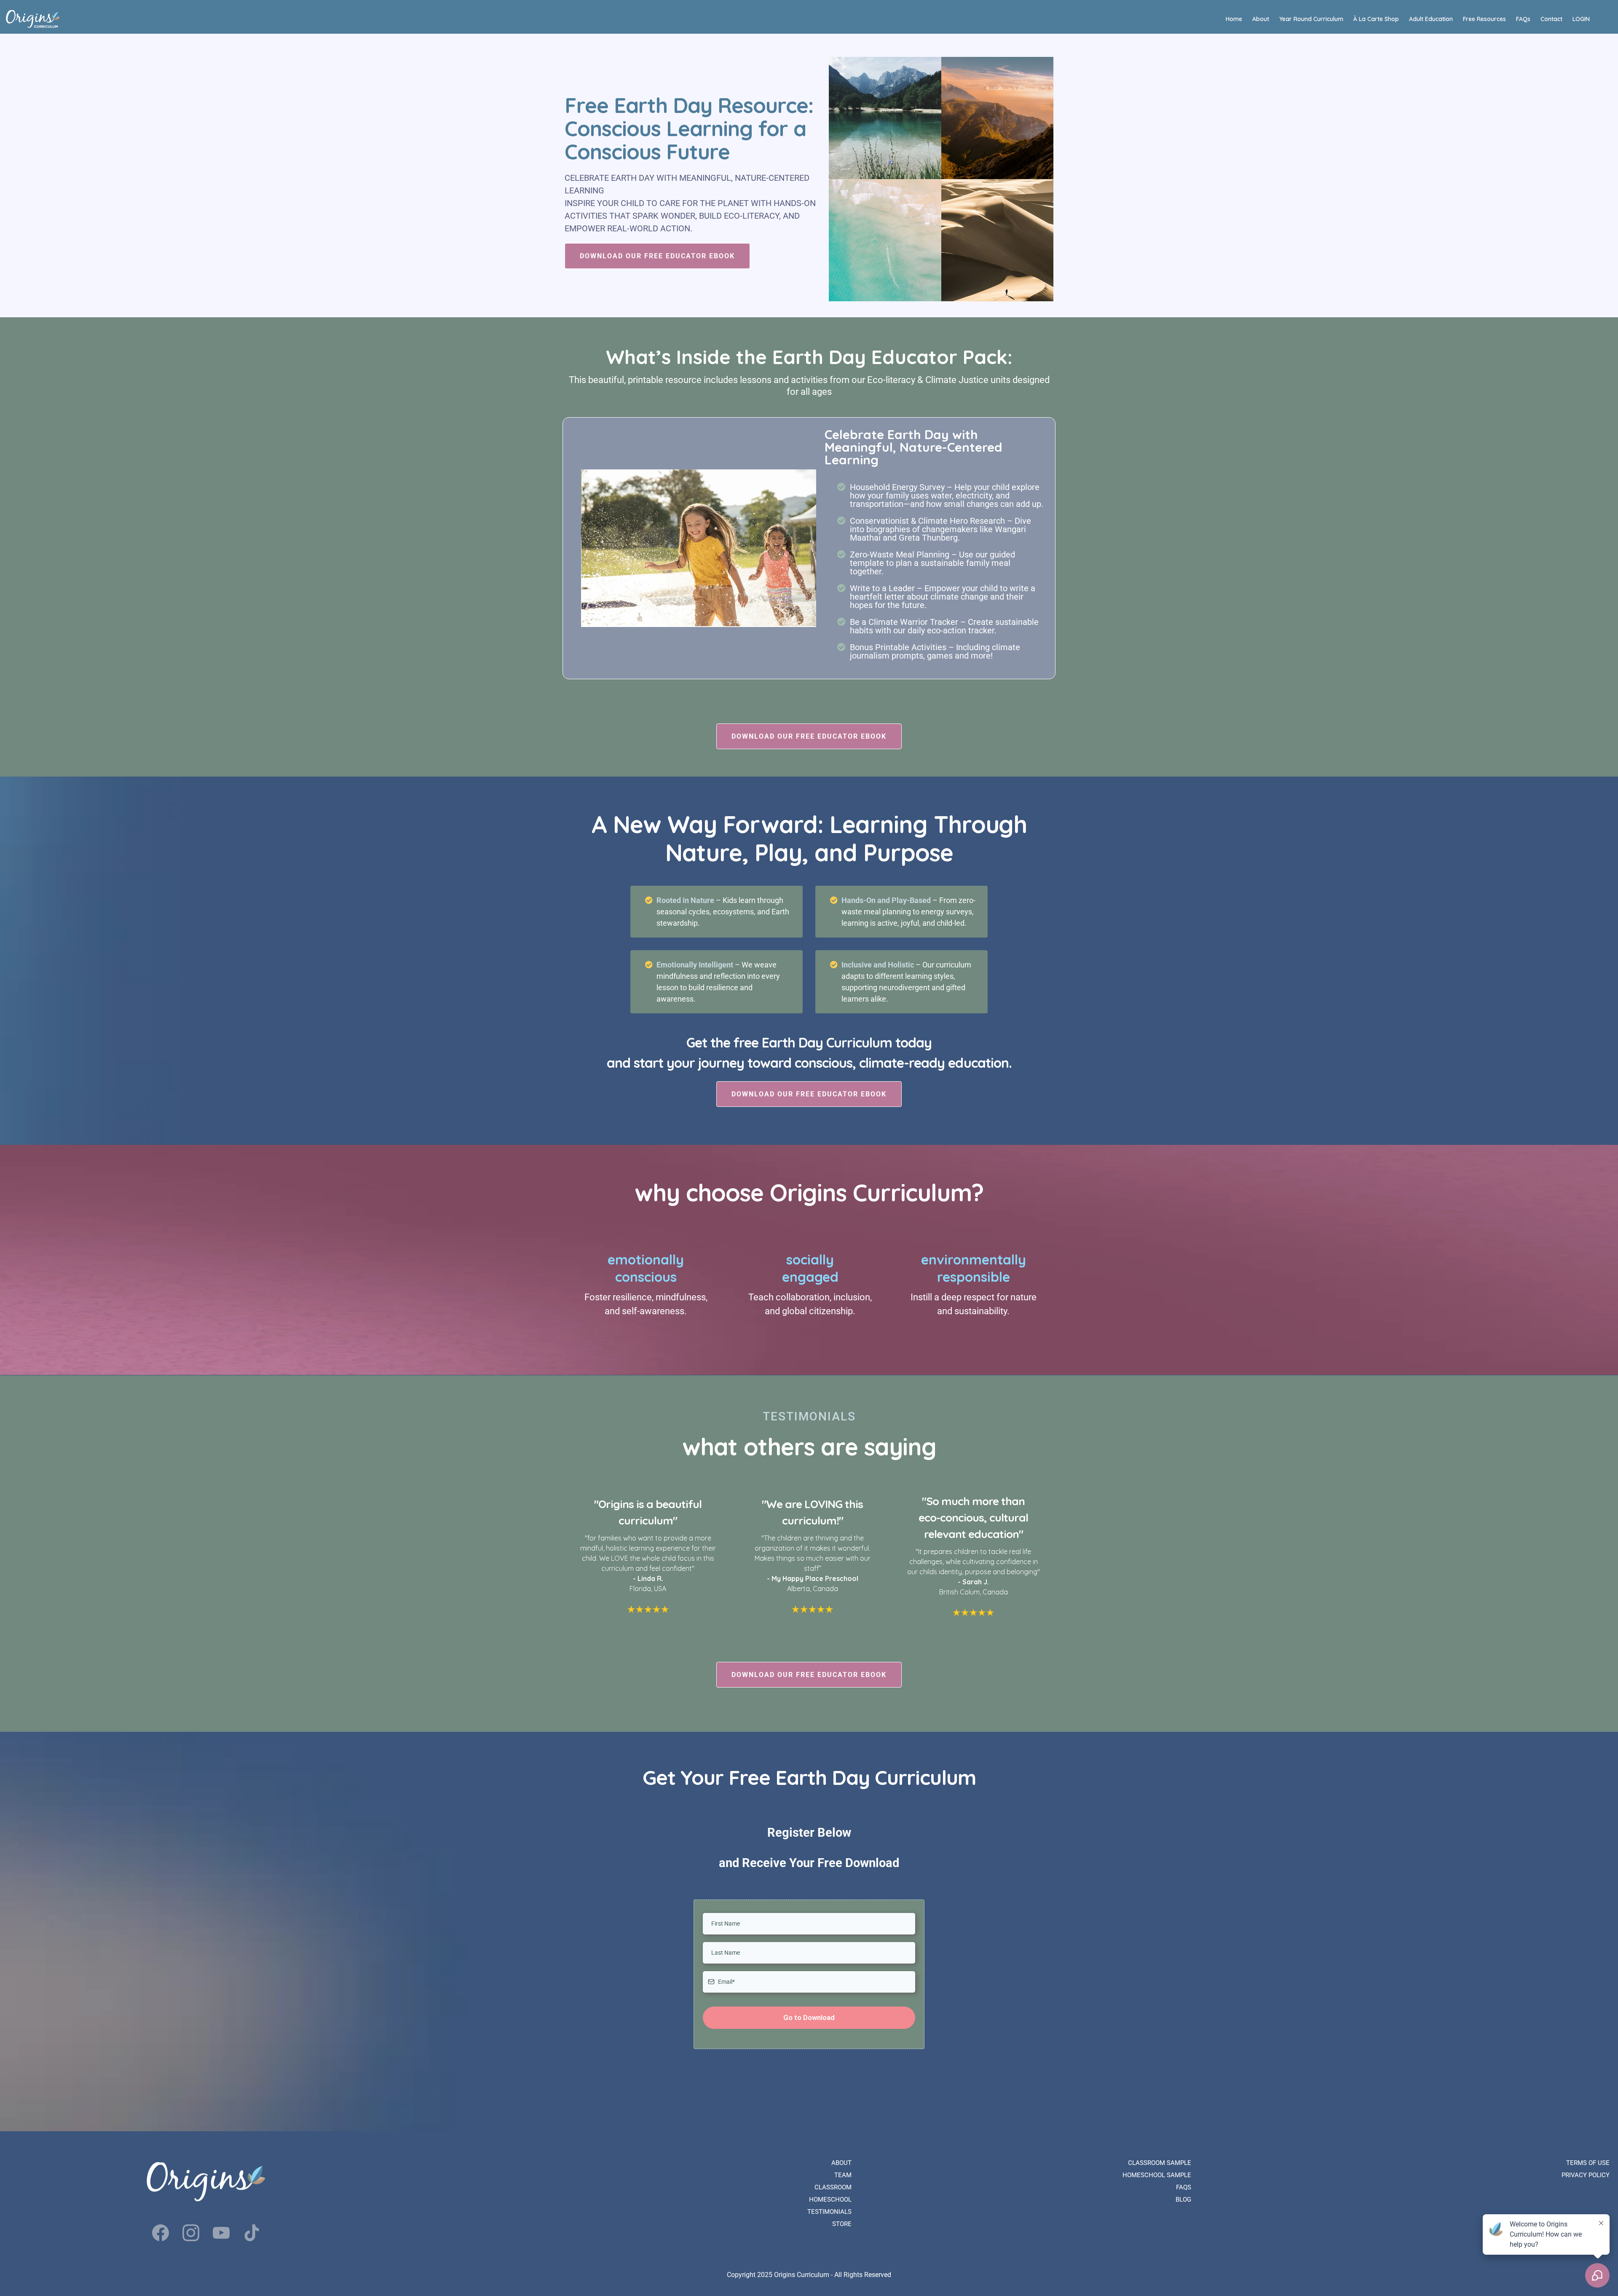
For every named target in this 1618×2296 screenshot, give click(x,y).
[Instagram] (191, 2233)
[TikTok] (252, 2233)
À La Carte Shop (1376, 19)
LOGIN (1581, 19)
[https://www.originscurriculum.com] (33, 19)
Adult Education (1431, 19)
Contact (1551, 19)
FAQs (1523, 19)
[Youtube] (221, 2233)
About (1261, 19)
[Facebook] (161, 2233)
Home (1234, 19)
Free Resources (1484, 19)
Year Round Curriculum (1311, 19)
